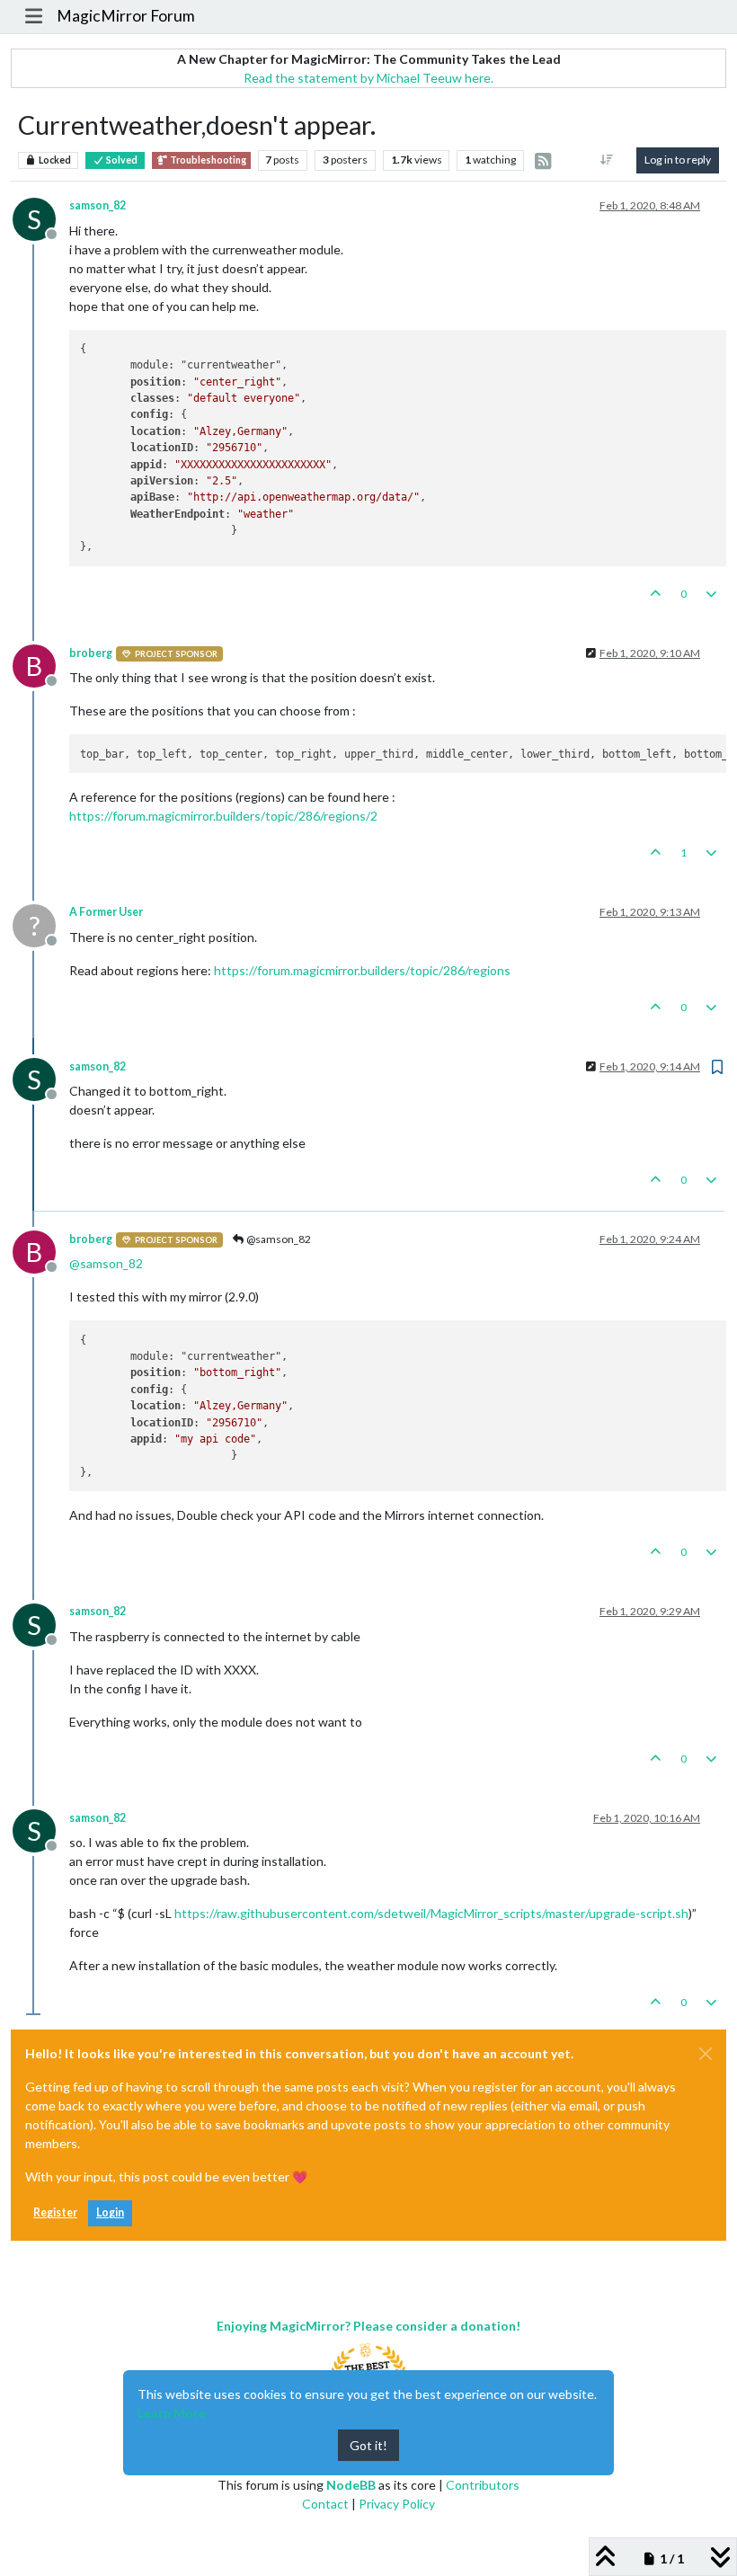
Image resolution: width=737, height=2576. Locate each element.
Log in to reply (678, 160)
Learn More (172, 2413)
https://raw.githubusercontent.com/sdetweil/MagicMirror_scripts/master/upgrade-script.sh (431, 1913)
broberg (91, 653)
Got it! (368, 2445)
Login (110, 2212)
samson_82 (98, 205)
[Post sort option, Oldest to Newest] (607, 160)
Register (55, 2212)
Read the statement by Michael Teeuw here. (368, 78)
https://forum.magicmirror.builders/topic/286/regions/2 (223, 816)
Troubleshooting (207, 160)
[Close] (706, 2054)
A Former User (106, 912)
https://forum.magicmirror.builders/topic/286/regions (362, 970)
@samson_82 (278, 1239)
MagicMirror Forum (126, 16)
